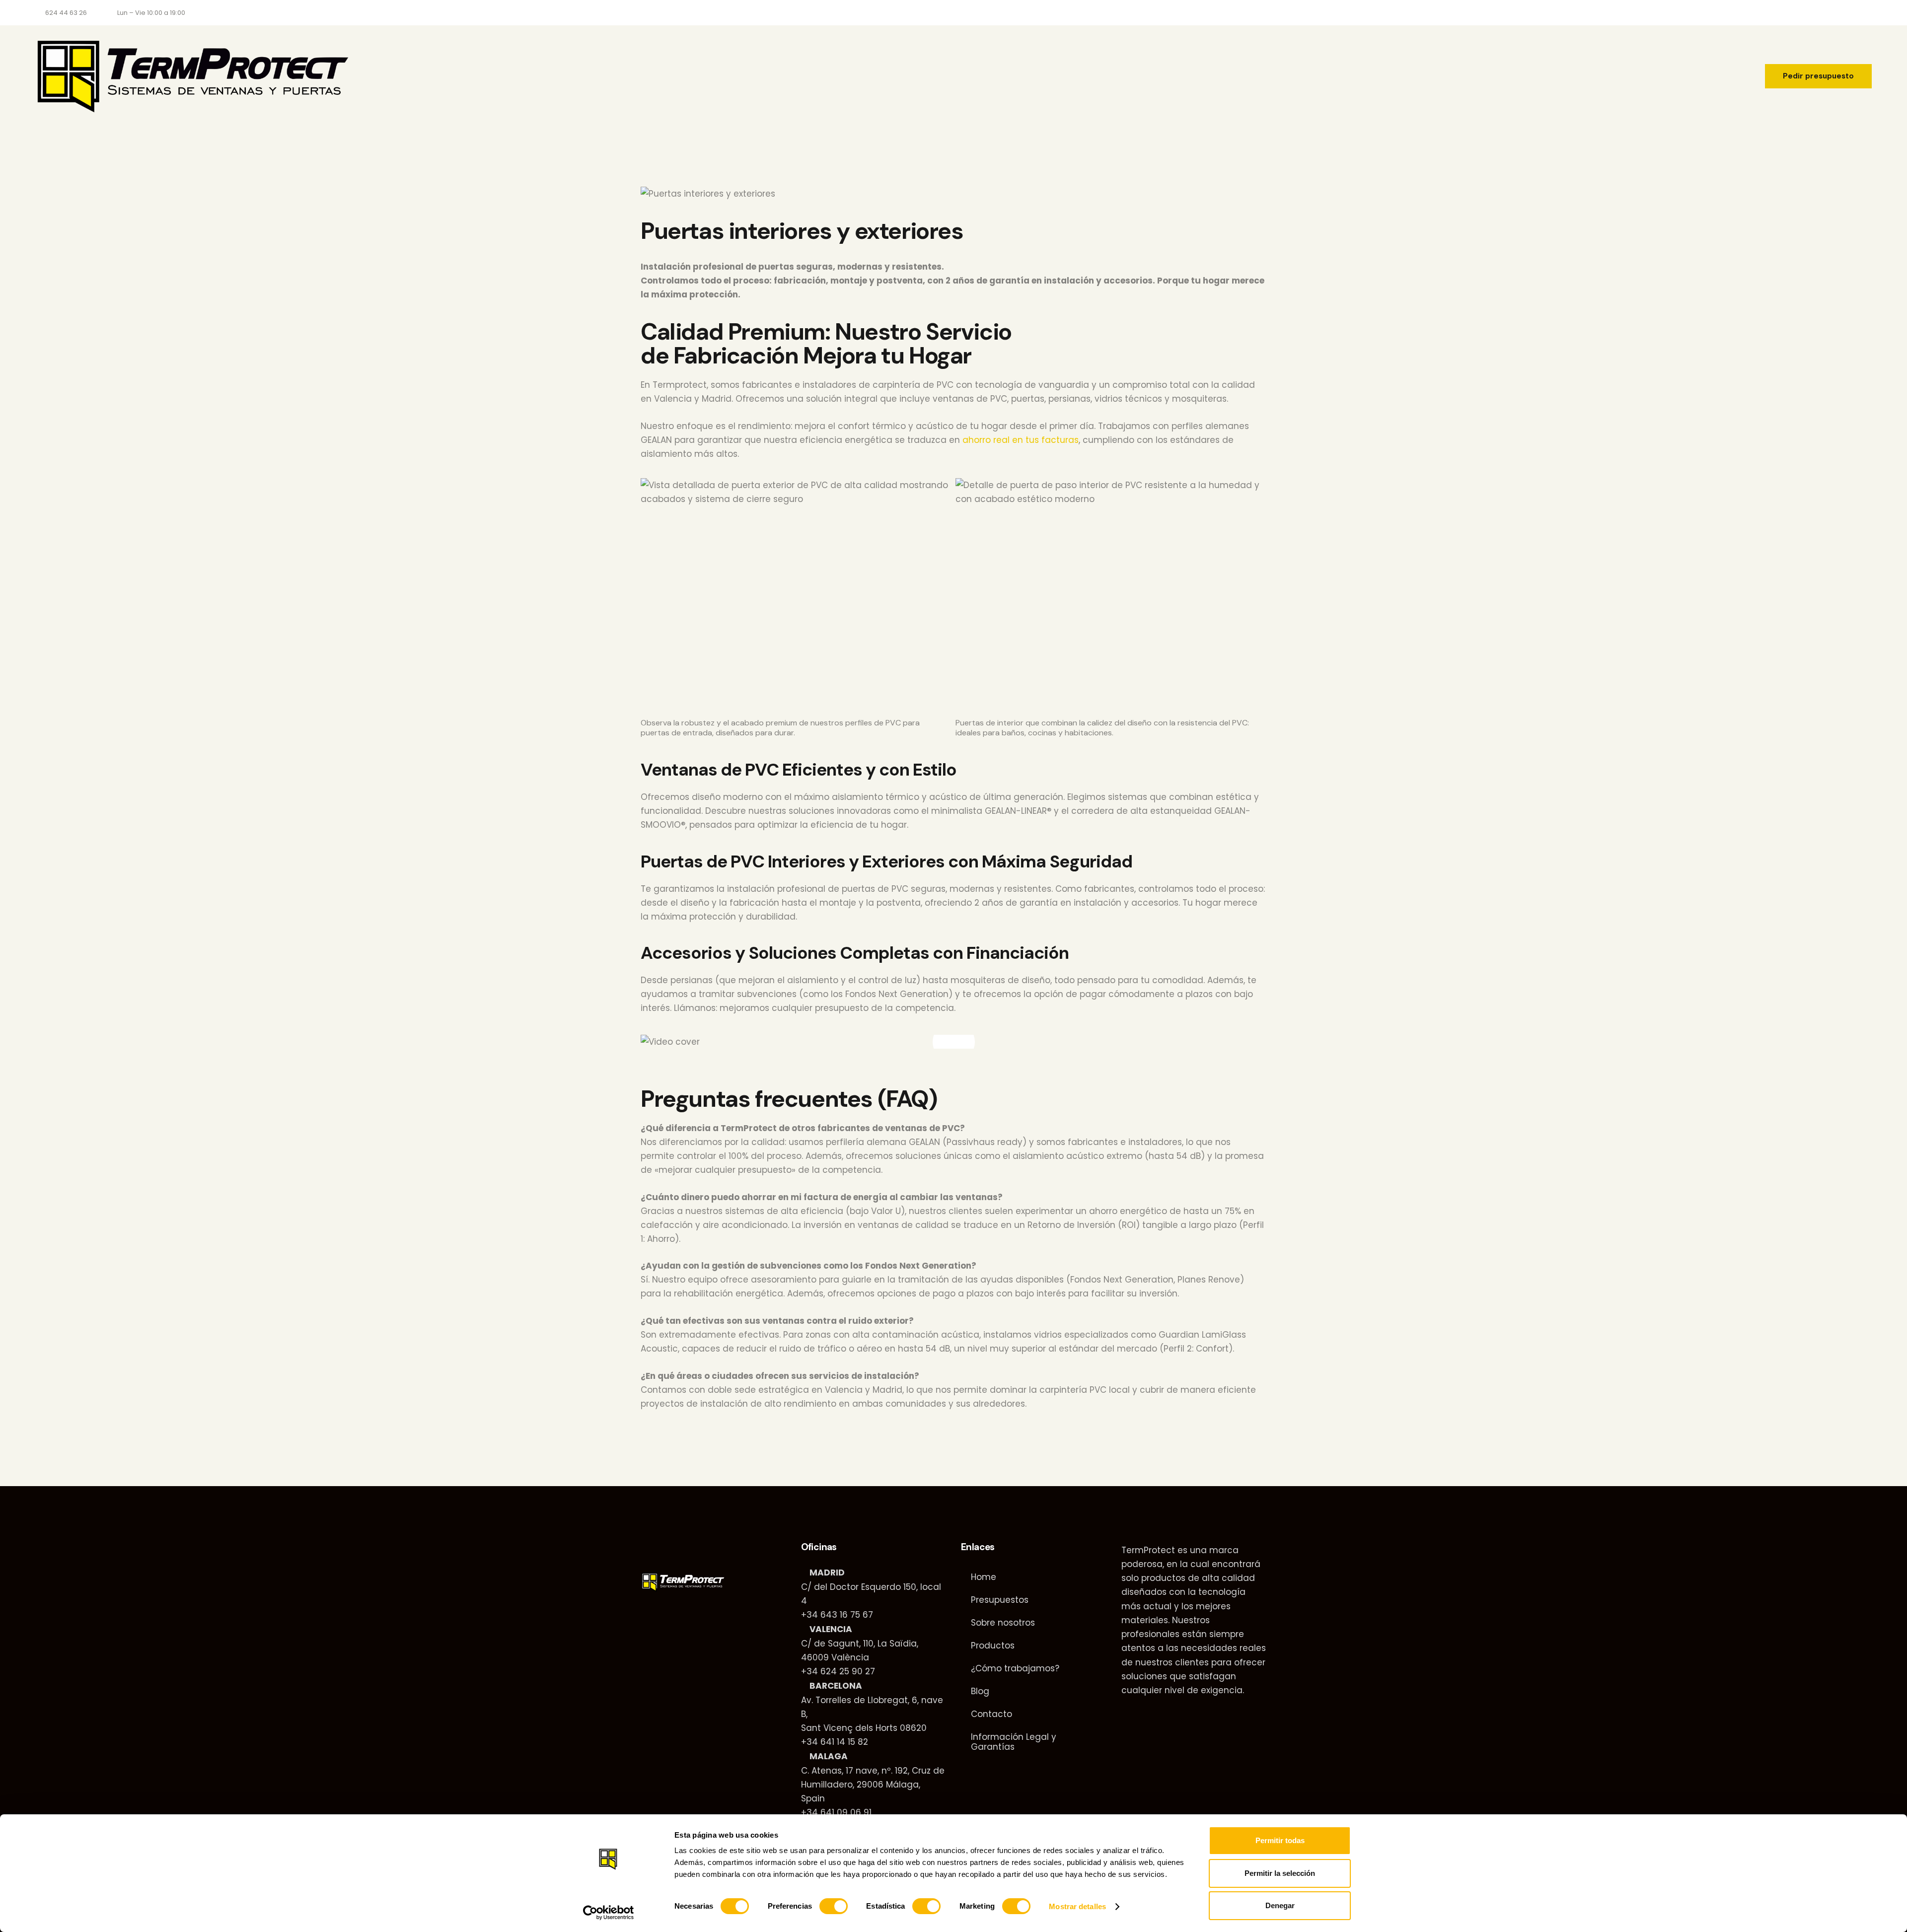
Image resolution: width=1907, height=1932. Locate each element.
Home (984, 1577)
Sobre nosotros (1003, 1623)
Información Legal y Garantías (1014, 1742)
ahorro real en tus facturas (1021, 440)
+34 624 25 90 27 (838, 1671)
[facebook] (1796, 13)
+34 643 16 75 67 (837, 1615)
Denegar (1280, 1905)
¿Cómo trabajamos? (1015, 1668)
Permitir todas (1280, 1840)
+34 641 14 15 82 (835, 1742)
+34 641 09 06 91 (836, 1812)
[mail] (1867, 13)
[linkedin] (1820, 13)
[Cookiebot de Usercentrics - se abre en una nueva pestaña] (609, 1913)
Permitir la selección (1280, 1873)
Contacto (991, 1714)
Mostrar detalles (1077, 1906)
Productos (993, 1646)
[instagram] (1843, 13)
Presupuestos (1000, 1600)
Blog (980, 1691)
